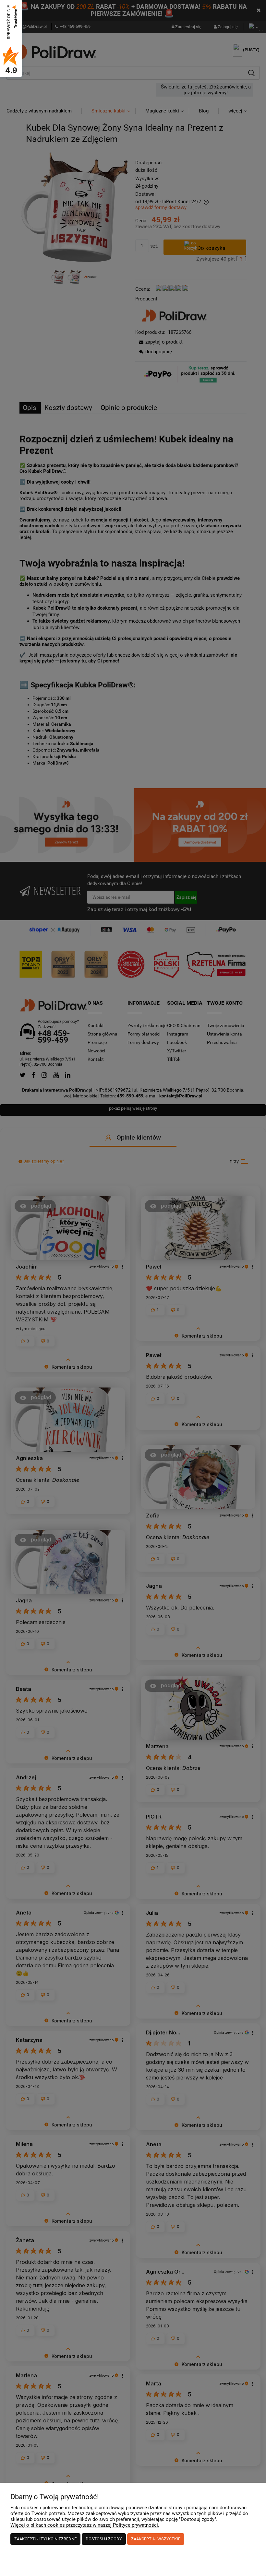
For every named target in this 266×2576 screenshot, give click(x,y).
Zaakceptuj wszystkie (156, 2539)
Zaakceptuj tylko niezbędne (45, 2539)
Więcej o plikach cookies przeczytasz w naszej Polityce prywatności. (85, 2525)
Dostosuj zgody (104, 2539)
